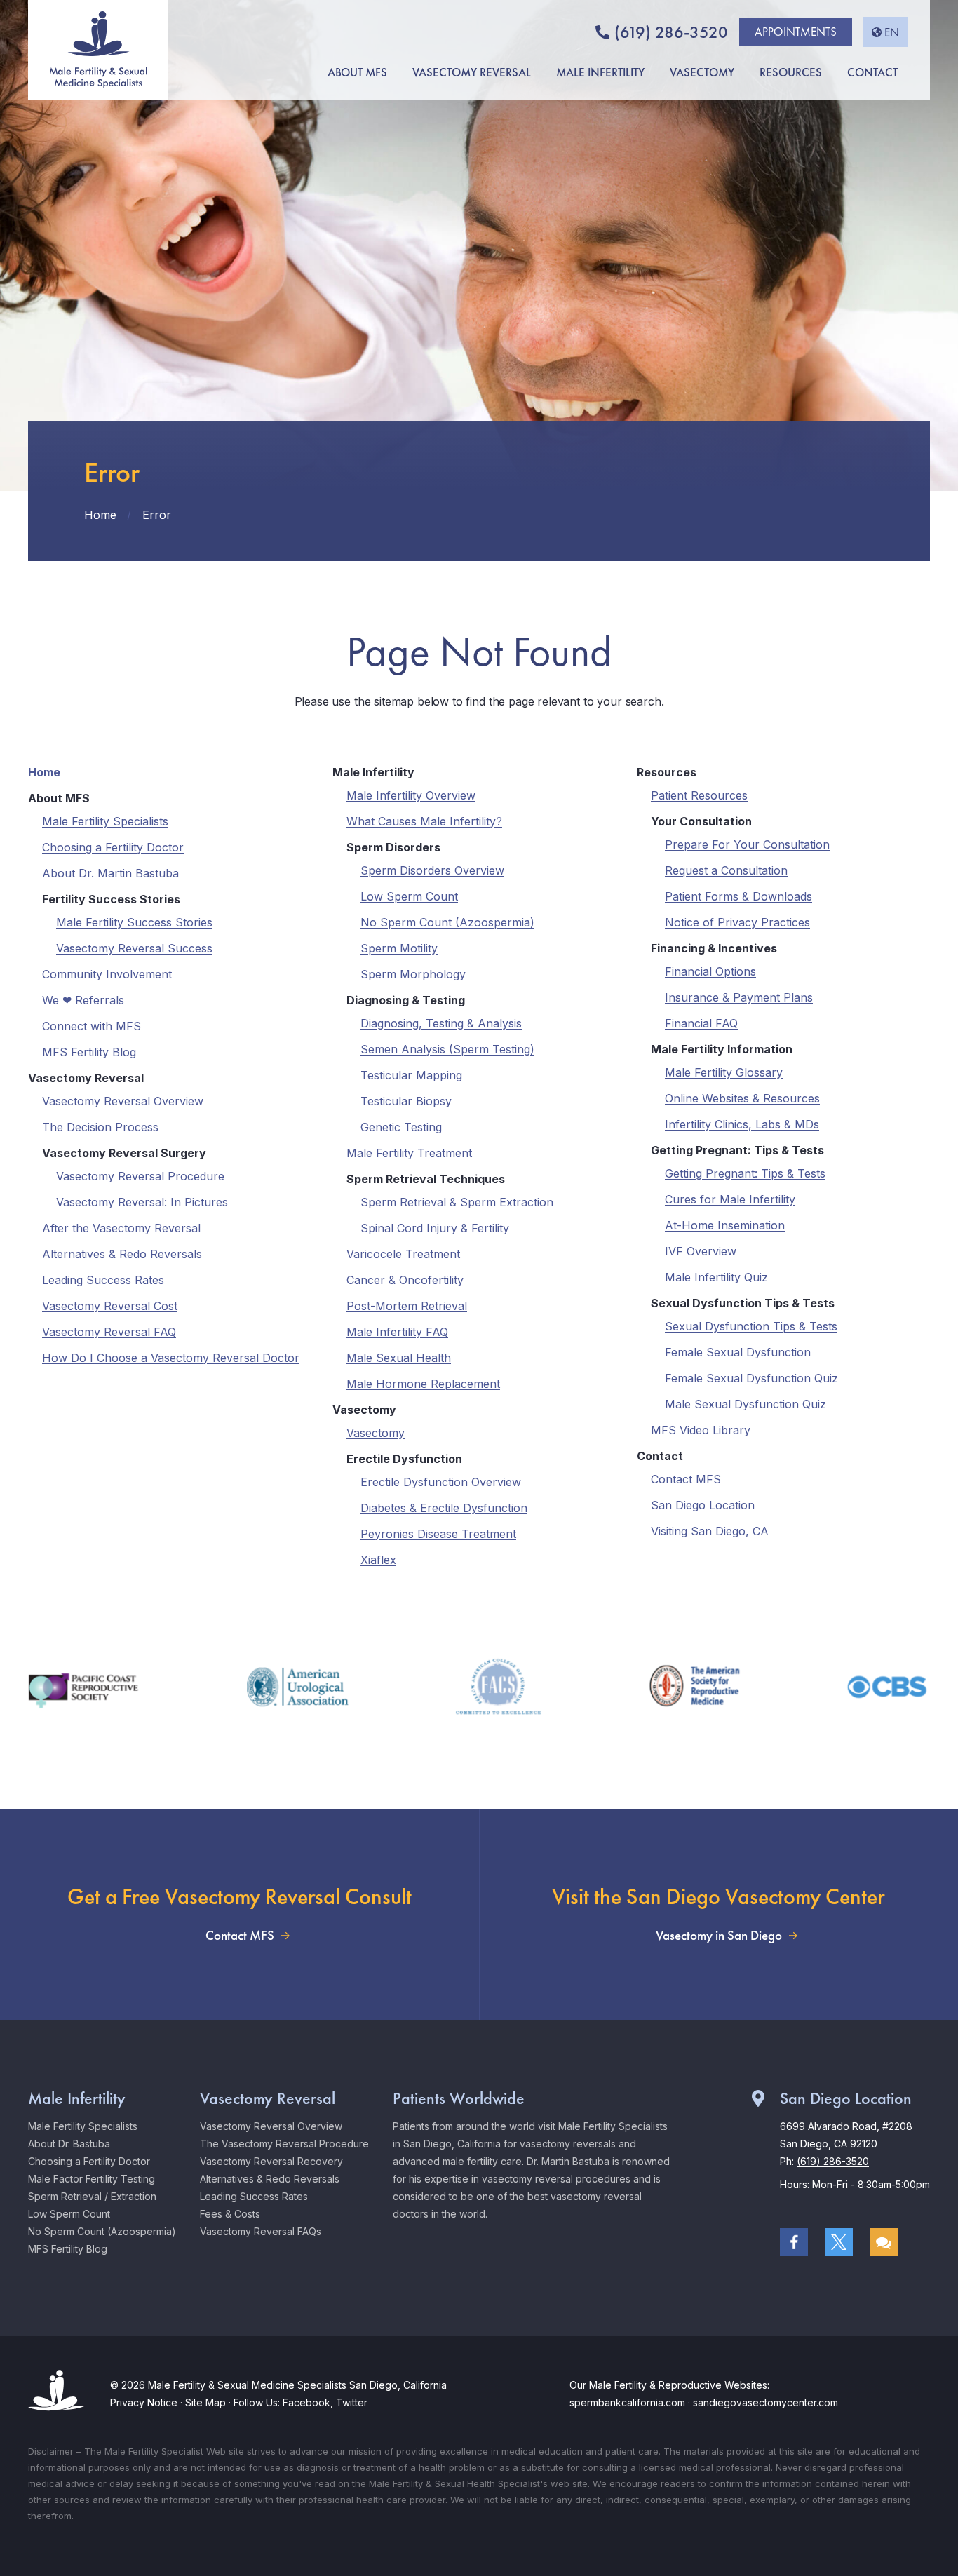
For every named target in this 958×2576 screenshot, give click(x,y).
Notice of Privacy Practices (737, 922)
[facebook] (794, 2242)
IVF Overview (701, 1251)
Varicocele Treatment (403, 1254)
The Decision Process (100, 1127)
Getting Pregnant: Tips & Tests (745, 1173)
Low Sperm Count (409, 896)
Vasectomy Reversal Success (134, 948)
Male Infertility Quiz (716, 1277)
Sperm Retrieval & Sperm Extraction (457, 1202)
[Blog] (884, 2242)
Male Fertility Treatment (409, 1153)
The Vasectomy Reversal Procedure (284, 2144)
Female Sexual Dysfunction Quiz (751, 1378)
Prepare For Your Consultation (747, 844)
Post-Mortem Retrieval (407, 1306)
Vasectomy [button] (702, 72)
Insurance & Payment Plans (739, 997)
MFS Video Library (701, 1430)
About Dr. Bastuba (69, 2144)
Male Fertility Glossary (724, 1072)
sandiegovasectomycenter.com (765, 2402)
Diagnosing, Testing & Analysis (441, 1023)
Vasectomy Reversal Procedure (140, 1176)
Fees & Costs (230, 2214)
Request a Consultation (726, 870)
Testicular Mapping (411, 1075)
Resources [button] (791, 72)
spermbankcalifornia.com (627, 2402)
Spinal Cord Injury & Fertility (435, 1228)
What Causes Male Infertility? (424, 821)
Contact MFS (686, 1479)
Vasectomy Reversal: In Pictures (142, 1202)
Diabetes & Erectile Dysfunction (444, 1508)
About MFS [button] (357, 72)
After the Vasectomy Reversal (121, 1228)
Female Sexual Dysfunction (738, 1352)
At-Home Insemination (725, 1225)
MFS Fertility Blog (89, 1052)
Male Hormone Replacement (423, 1384)
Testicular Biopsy (406, 1101)
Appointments (796, 32)
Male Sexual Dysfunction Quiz (746, 1404)
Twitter (352, 2402)
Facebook (306, 2402)
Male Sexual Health (399, 1358)
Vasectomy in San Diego (719, 1936)
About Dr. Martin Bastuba (110, 873)
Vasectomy (376, 1433)
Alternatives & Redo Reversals (122, 1254)
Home (44, 772)
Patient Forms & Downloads (738, 896)
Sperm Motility (399, 948)
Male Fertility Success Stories (134, 922)
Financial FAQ (701, 1023)
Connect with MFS (92, 1026)
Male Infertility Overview (411, 795)
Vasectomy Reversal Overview (123, 1101)
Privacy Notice (144, 2402)
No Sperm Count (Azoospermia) (447, 922)
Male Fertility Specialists (105, 821)
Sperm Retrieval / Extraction (92, 2196)
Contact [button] (872, 72)
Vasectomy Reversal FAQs (261, 2231)
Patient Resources (699, 795)
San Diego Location (703, 1505)
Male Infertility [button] (600, 72)
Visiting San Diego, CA (710, 1531)
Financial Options (710, 971)
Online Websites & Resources (742, 1098)
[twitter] (839, 2242)
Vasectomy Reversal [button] (472, 72)
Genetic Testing (401, 1127)
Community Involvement (107, 974)
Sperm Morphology (413, 974)
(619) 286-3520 (671, 32)
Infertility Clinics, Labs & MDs (742, 1124)
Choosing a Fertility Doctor (113, 847)
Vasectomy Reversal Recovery (271, 2161)
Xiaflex (378, 1560)
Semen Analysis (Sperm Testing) (447, 1049)
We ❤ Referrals (83, 1000)
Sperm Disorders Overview (432, 870)
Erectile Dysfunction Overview (441, 1482)
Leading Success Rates (103, 1280)
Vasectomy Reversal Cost (110, 1306)
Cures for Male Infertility (730, 1199)
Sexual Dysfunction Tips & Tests (751, 1326)
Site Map (205, 2402)
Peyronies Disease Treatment (438, 1534)
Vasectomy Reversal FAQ (109, 1332)
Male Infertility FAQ (397, 1332)
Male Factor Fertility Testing (92, 2179)
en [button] (892, 32)
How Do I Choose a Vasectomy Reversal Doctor (171, 1358)
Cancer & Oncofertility (405, 1280)
